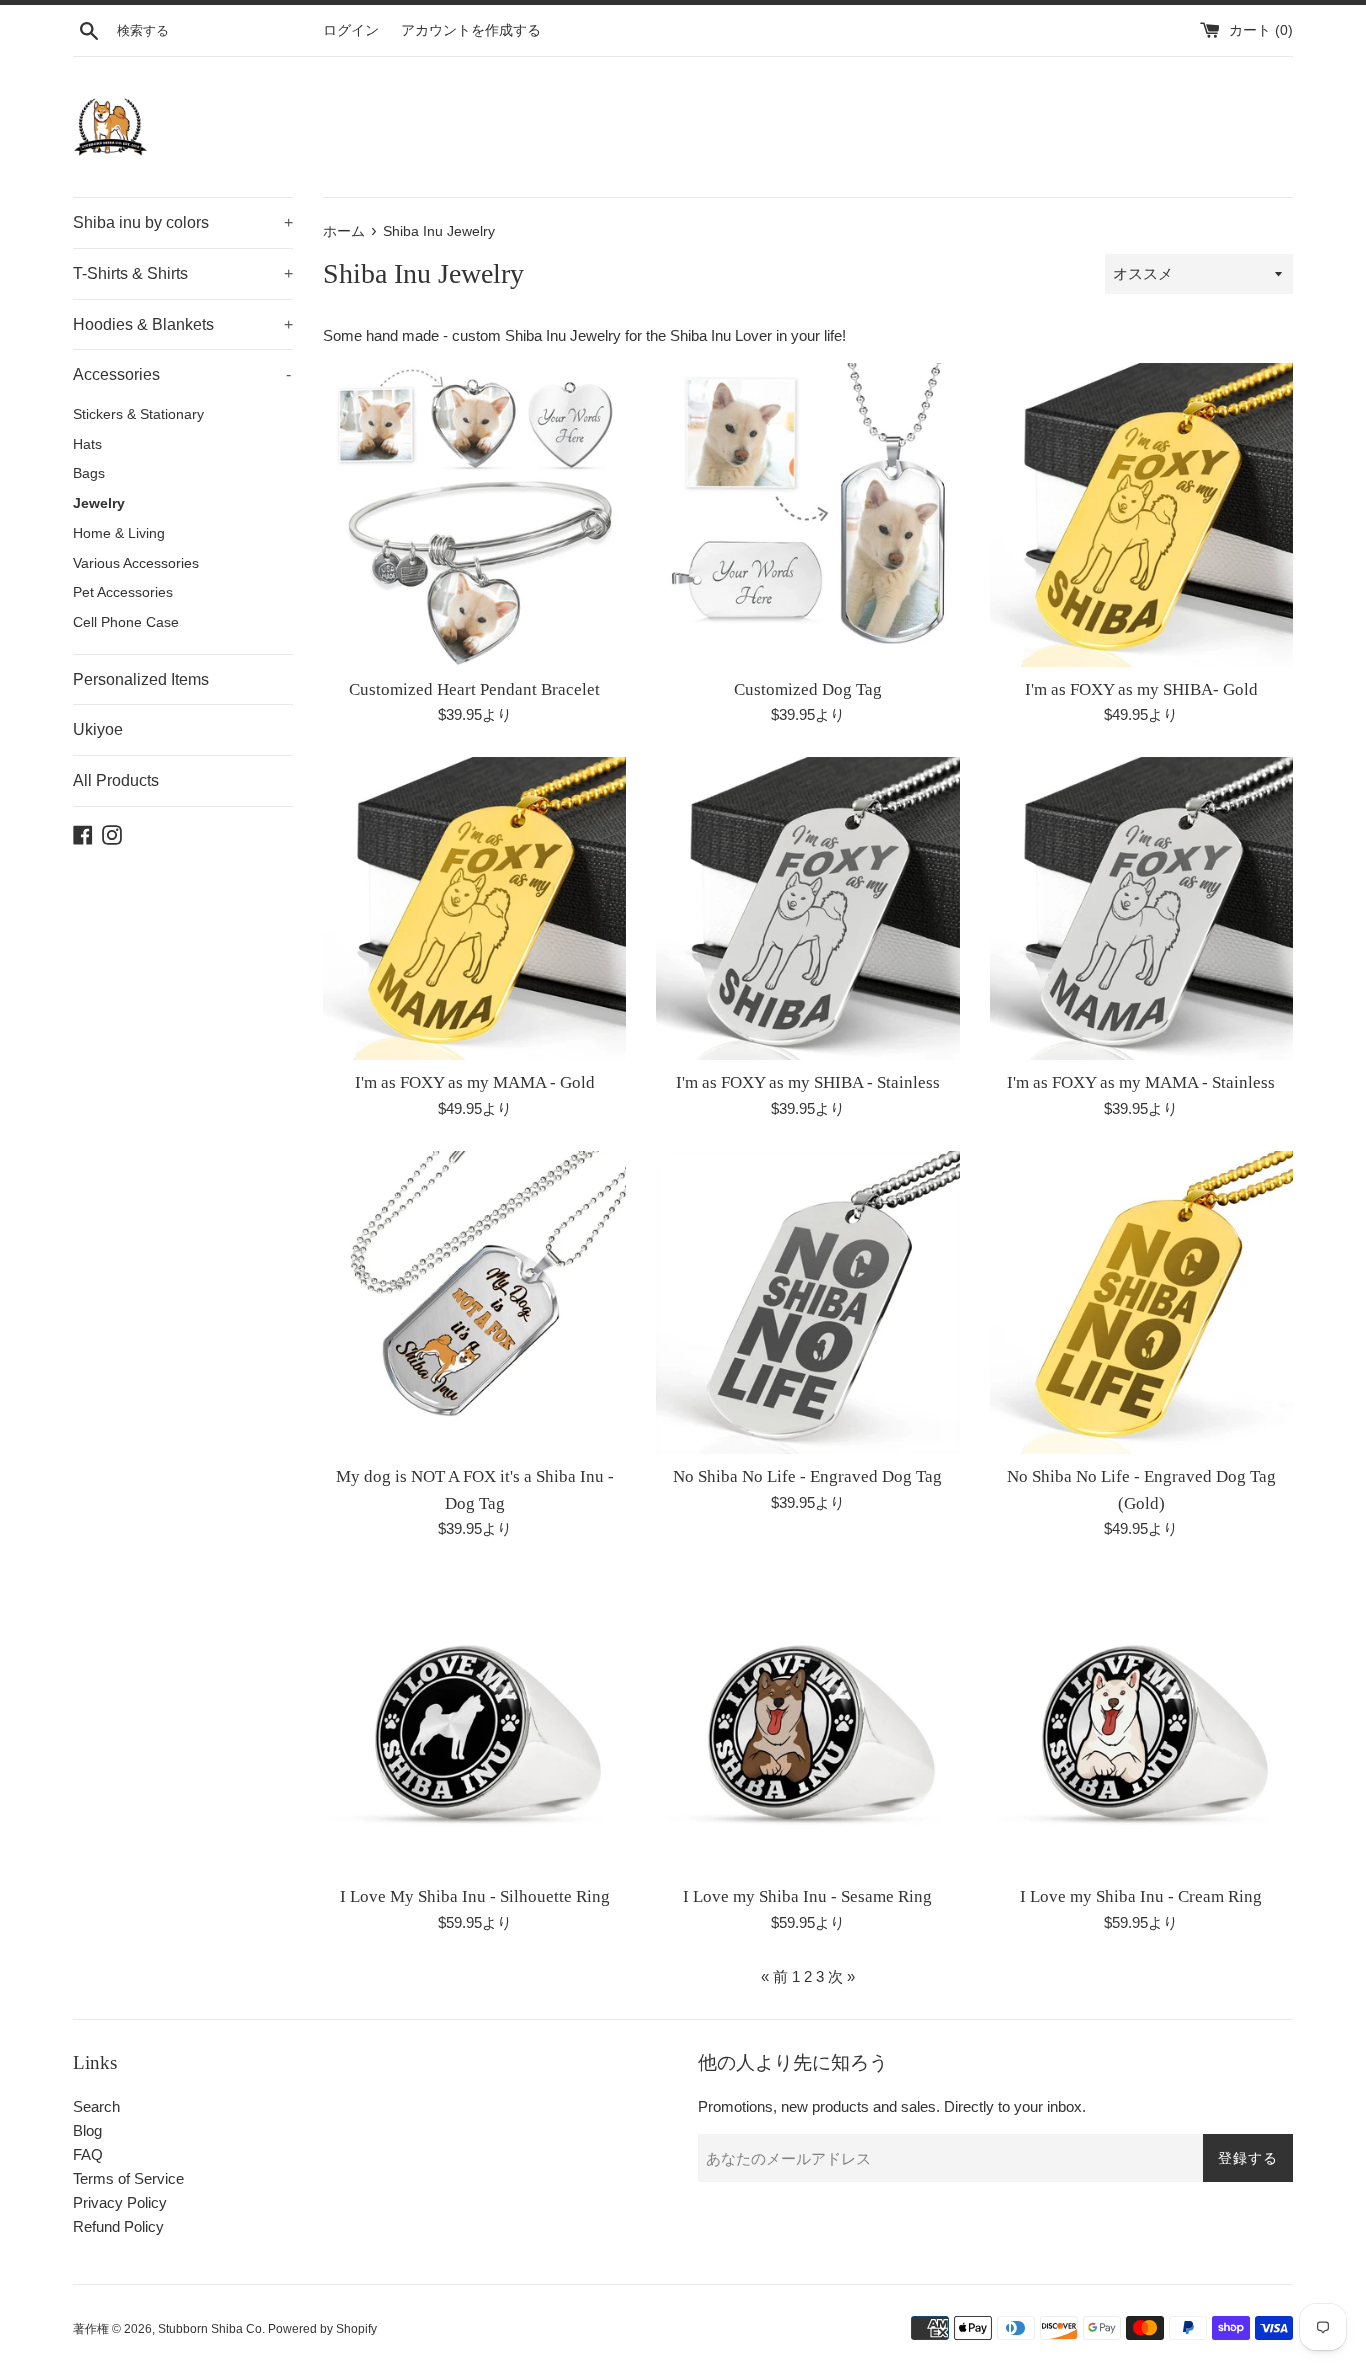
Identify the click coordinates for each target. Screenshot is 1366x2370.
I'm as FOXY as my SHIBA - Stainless (808, 1082)
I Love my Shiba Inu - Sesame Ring (807, 1896)
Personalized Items (141, 679)
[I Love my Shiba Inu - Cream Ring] (1141, 1722)
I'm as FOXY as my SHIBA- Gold (1141, 689)
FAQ (88, 2154)
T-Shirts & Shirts (183, 273)
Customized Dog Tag (808, 689)
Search (96, 2106)
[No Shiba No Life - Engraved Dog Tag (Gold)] (1141, 1302)
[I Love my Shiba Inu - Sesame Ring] (807, 1722)
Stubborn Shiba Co (210, 2329)
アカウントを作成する (471, 30)
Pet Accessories (123, 592)
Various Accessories (136, 563)
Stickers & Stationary (138, 414)
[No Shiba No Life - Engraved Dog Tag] (807, 1302)
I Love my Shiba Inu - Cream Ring (1141, 1896)
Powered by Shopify (322, 2329)
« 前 (774, 1976)
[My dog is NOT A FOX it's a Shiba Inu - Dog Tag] (474, 1302)
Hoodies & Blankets (183, 324)
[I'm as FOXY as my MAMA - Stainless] (1141, 908)
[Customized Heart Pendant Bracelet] (474, 514)
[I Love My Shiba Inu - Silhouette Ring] (474, 1722)
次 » (841, 1976)
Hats (87, 444)
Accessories (182, 374)
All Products (116, 780)
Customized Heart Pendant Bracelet (474, 689)
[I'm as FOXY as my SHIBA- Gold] (1141, 514)
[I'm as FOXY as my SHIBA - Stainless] (807, 908)
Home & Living (119, 533)
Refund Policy (118, 2226)
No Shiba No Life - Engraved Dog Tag (807, 1476)
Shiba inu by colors (183, 222)
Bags (89, 473)
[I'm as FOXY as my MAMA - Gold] (474, 908)
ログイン (351, 30)
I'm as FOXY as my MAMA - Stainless (1141, 1082)
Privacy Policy (120, 2202)
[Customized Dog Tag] (807, 514)
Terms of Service (128, 2178)
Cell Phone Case (126, 622)
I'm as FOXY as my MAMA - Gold (475, 1082)
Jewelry (99, 503)
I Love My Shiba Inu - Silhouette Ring (475, 1896)
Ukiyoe (98, 729)
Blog (87, 2130)
